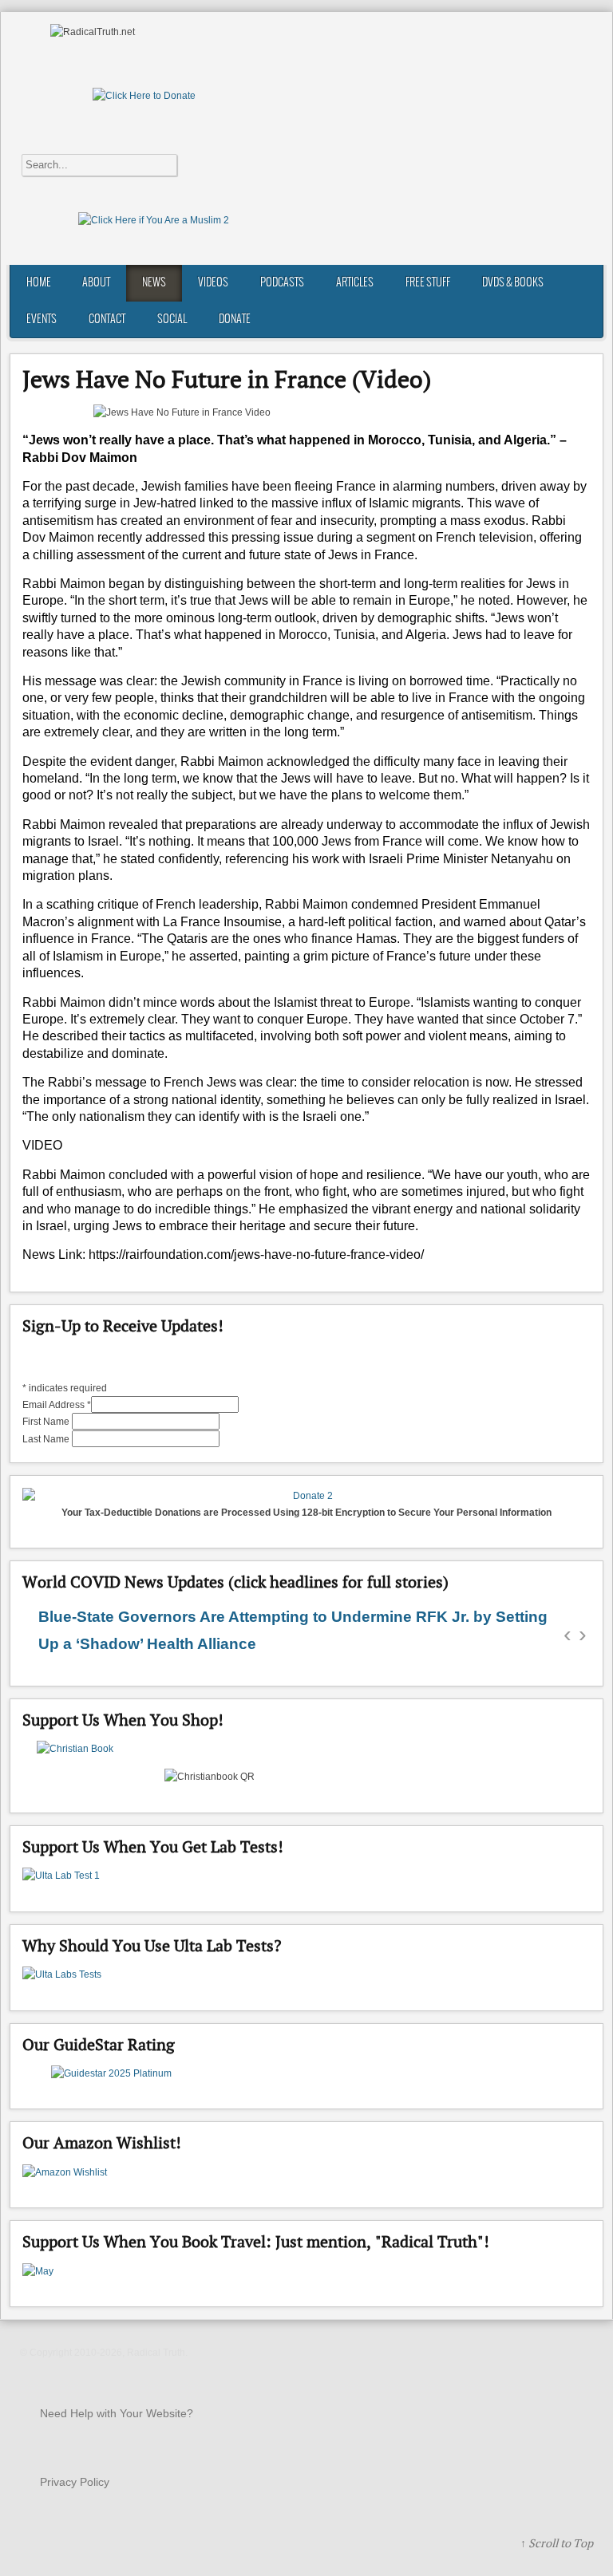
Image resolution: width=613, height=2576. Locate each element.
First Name (47, 1422)
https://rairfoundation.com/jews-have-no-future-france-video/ (256, 1254)
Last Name (47, 1439)
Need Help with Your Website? (117, 2413)
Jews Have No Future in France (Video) (227, 379)
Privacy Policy (75, 2482)
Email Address (57, 1405)
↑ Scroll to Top (557, 2543)
